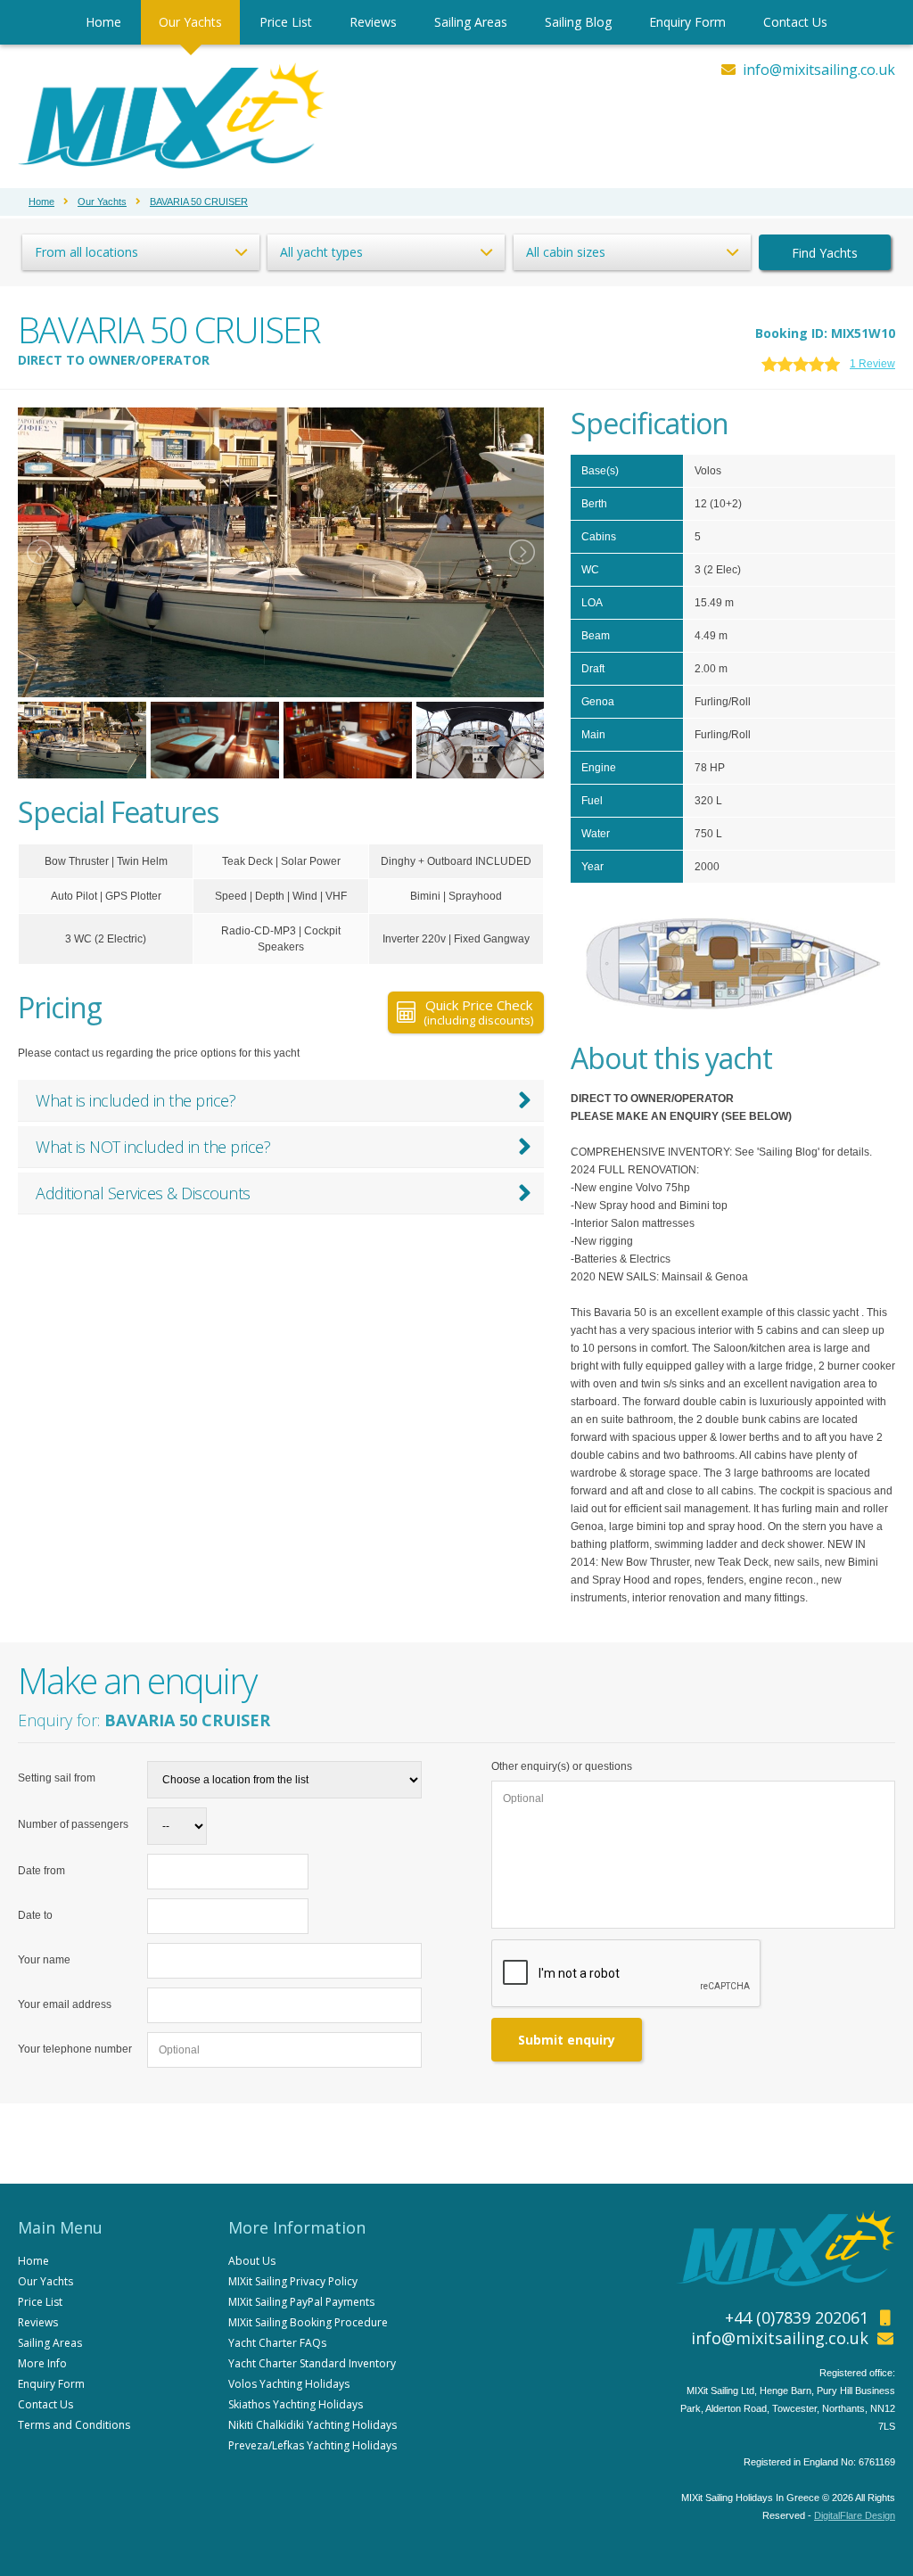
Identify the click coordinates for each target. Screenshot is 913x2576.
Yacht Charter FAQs (277, 2343)
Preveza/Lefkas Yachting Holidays (313, 2445)
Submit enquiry (567, 2040)
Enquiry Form (687, 22)
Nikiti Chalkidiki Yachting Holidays (313, 2425)
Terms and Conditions (74, 2425)
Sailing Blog (578, 22)
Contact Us (795, 22)
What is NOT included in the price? (153, 1147)
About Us (252, 2261)
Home (103, 22)
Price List (286, 22)
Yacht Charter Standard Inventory (312, 2363)
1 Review (872, 364)
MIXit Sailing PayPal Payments (301, 2302)
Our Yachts (190, 22)
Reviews (373, 22)
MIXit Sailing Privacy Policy (293, 2281)
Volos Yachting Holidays (289, 2384)
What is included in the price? (136, 1100)
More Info (42, 2363)
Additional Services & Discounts (143, 1193)
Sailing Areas (471, 22)
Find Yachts (825, 253)
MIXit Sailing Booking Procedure (308, 2322)
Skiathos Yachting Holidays (296, 2404)
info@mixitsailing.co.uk (819, 70)
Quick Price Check (478, 1012)
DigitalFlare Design (855, 2515)
